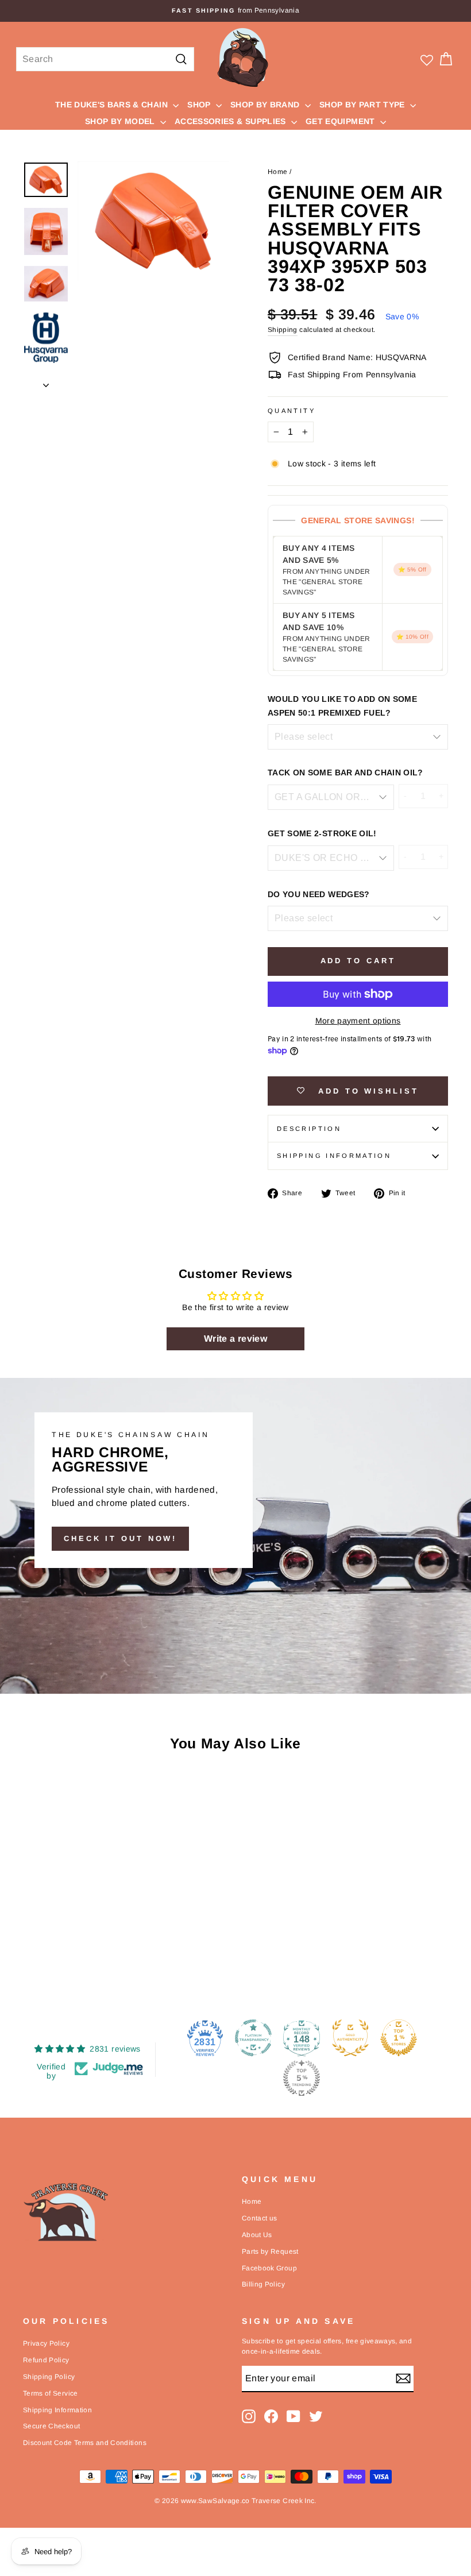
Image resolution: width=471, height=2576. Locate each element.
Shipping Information (57, 2410)
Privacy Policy (46, 2343)
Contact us (260, 2218)
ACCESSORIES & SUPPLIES (231, 121)
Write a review (235, 1339)
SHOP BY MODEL (121, 121)
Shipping (283, 330)
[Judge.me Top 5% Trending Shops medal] (302, 2078)
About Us (257, 2235)
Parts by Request (270, 2251)
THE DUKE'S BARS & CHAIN (113, 105)
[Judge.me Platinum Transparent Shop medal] (253, 2038)
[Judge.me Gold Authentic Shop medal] (350, 2038)
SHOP (200, 105)
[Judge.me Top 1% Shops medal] (399, 2038)
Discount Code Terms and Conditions (85, 2443)
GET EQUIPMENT (341, 121)
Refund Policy (46, 2360)
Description (309, 1129)
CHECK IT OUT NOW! (120, 1538)
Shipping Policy (49, 2377)
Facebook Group (269, 2268)
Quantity (292, 411)
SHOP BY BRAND (266, 105)
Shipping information (334, 1156)
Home (277, 172)
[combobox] (105, 59)
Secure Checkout (51, 2426)
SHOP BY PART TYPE (363, 105)
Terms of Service (51, 2393)
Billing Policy (263, 2284)
